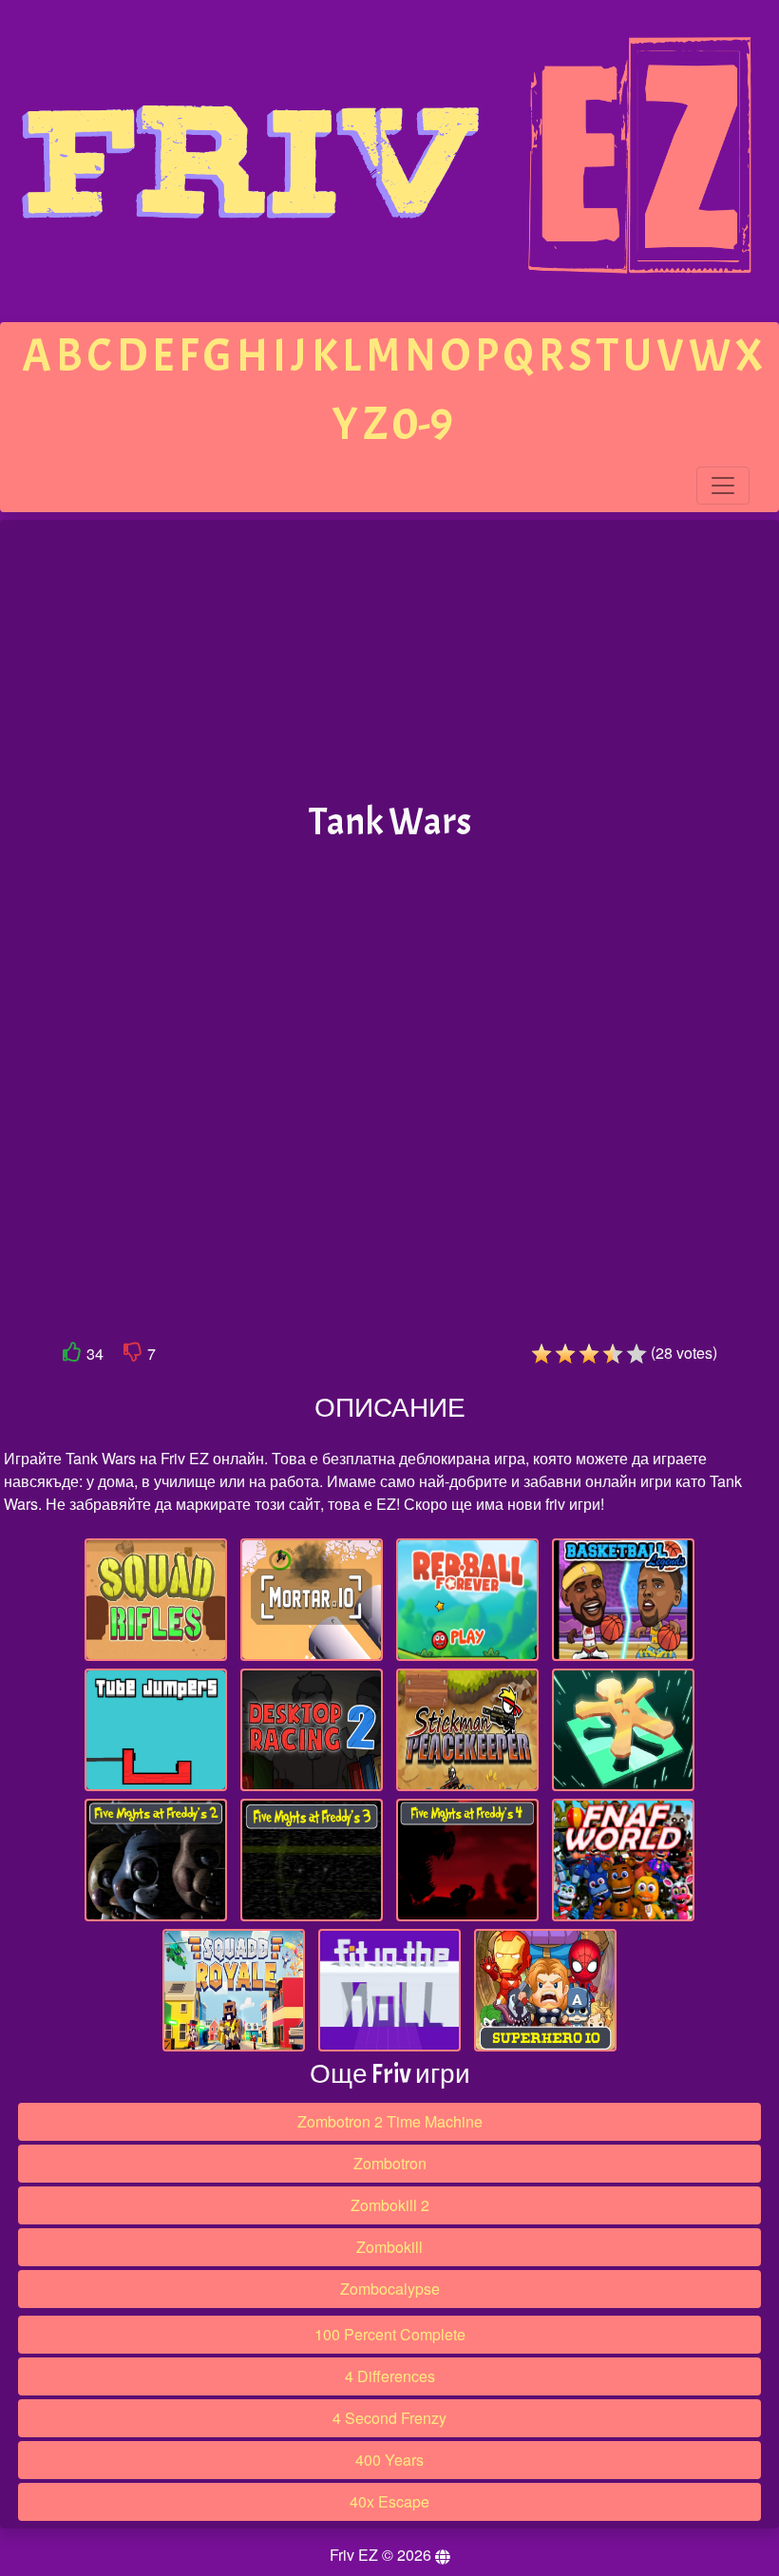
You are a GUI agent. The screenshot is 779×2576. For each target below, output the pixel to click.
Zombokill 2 (390, 2205)
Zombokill (389, 2247)
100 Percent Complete (390, 2334)
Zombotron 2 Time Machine (390, 2121)
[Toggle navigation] (723, 486)
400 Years (389, 2460)
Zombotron (390, 2163)
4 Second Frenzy (389, 2418)
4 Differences (390, 2376)
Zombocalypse (390, 2289)
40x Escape (389, 2501)
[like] (72, 1355)
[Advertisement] (389, 661)
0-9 (423, 424)
